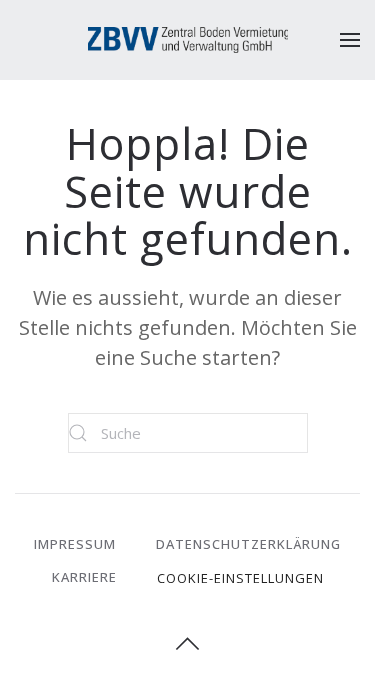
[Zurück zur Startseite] (188, 40)
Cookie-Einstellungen (240, 578)
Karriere (84, 577)
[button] (350, 40)
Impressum (75, 544)
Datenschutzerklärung (248, 544)
